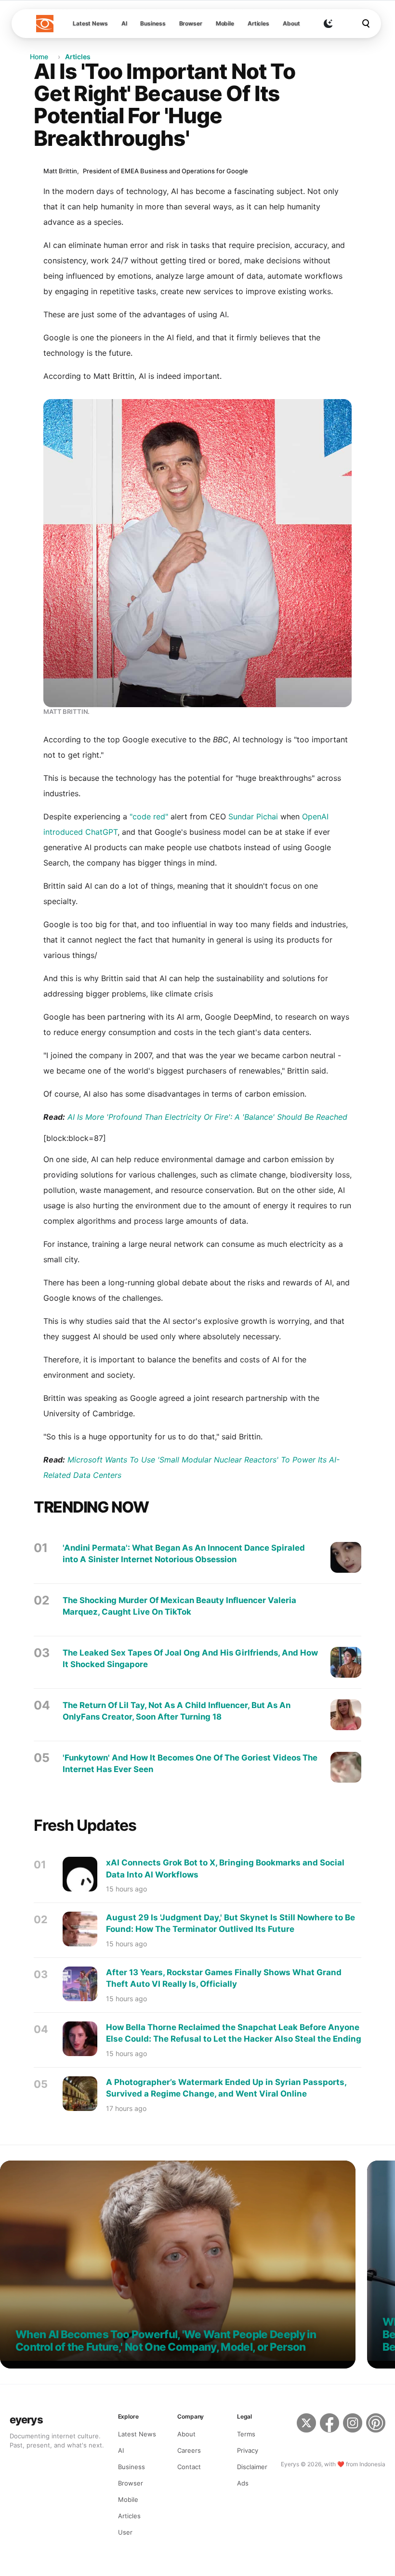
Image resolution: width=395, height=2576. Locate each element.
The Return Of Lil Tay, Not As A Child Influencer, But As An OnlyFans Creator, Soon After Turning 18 (177, 1711)
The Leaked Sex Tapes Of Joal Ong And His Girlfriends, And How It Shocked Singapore (190, 1658)
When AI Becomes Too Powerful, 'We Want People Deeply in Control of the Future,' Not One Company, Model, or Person (166, 2341)
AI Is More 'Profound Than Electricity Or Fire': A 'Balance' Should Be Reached (207, 1117)
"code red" (149, 816)
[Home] (45, 24)
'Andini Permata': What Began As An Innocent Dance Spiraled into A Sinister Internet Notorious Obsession (184, 1553)
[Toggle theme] (328, 24)
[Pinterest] (376, 2430)
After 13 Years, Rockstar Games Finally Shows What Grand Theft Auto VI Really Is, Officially (224, 1978)
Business (153, 23)
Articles (258, 23)
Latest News (90, 23)
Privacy (248, 2450)
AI (124, 23)
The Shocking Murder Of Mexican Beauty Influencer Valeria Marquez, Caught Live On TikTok (179, 1606)
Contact (189, 2467)
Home (39, 57)
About (291, 23)
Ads (243, 2483)
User (125, 2532)
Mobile (225, 23)
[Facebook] (329, 2430)
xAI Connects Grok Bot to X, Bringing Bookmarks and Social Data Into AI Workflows (225, 1869)
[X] (306, 2430)
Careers (189, 2450)
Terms (246, 2434)
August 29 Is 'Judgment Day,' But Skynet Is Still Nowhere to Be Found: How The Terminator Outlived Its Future (230, 1923)
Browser (191, 23)
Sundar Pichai (253, 816)
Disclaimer (252, 2467)
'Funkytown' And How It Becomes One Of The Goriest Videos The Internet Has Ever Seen (190, 1763)
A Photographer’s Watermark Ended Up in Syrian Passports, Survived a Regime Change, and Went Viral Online (226, 2088)
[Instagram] (353, 2430)
